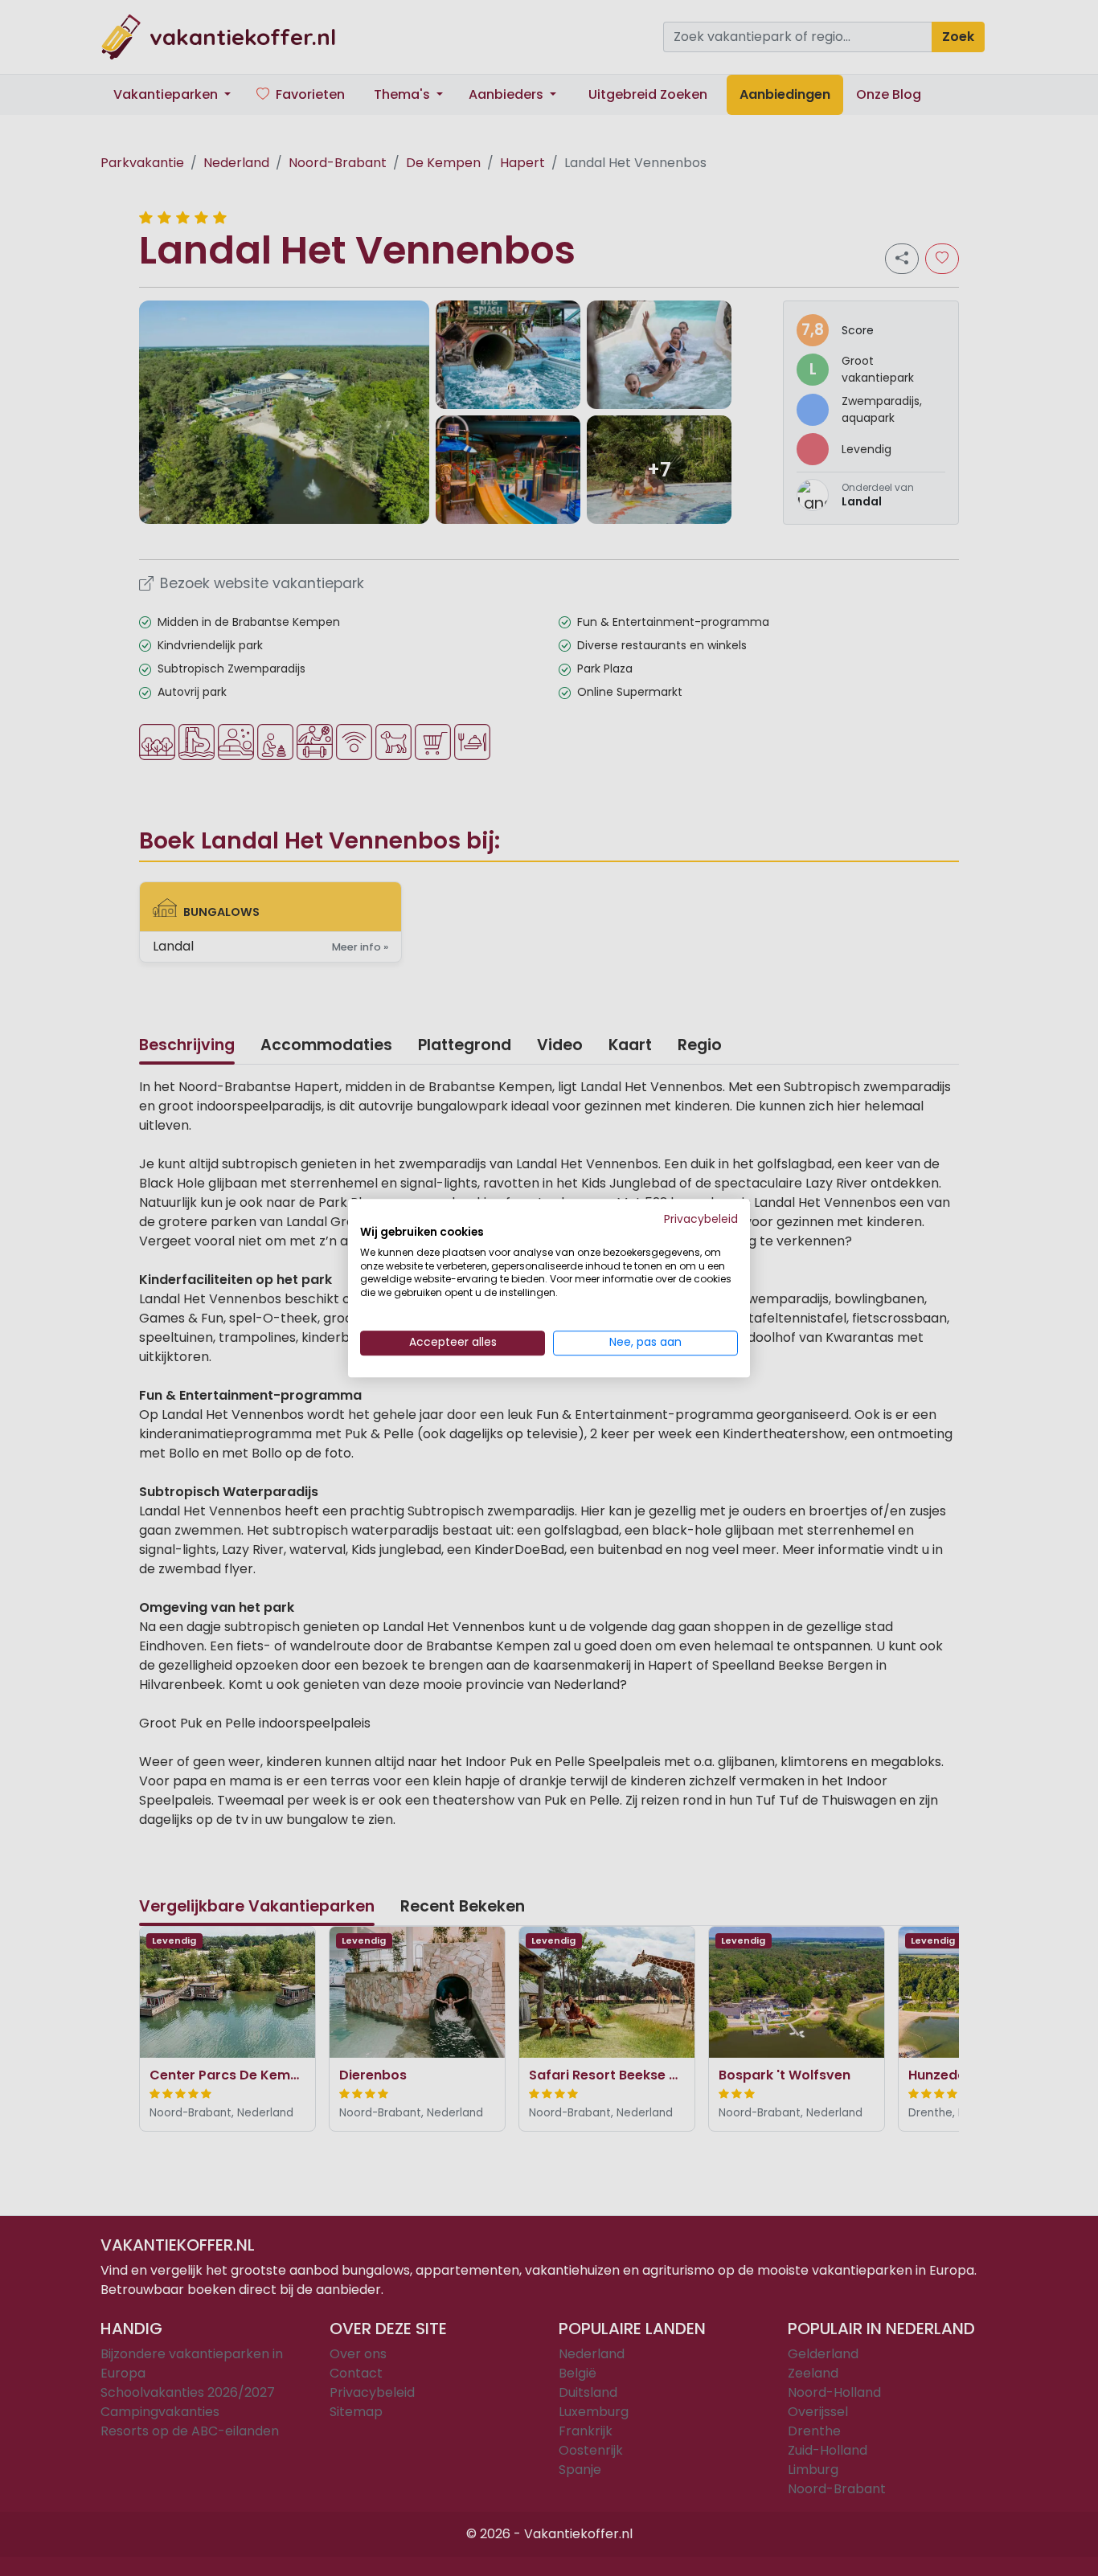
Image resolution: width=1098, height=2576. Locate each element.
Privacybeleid (701, 1219)
